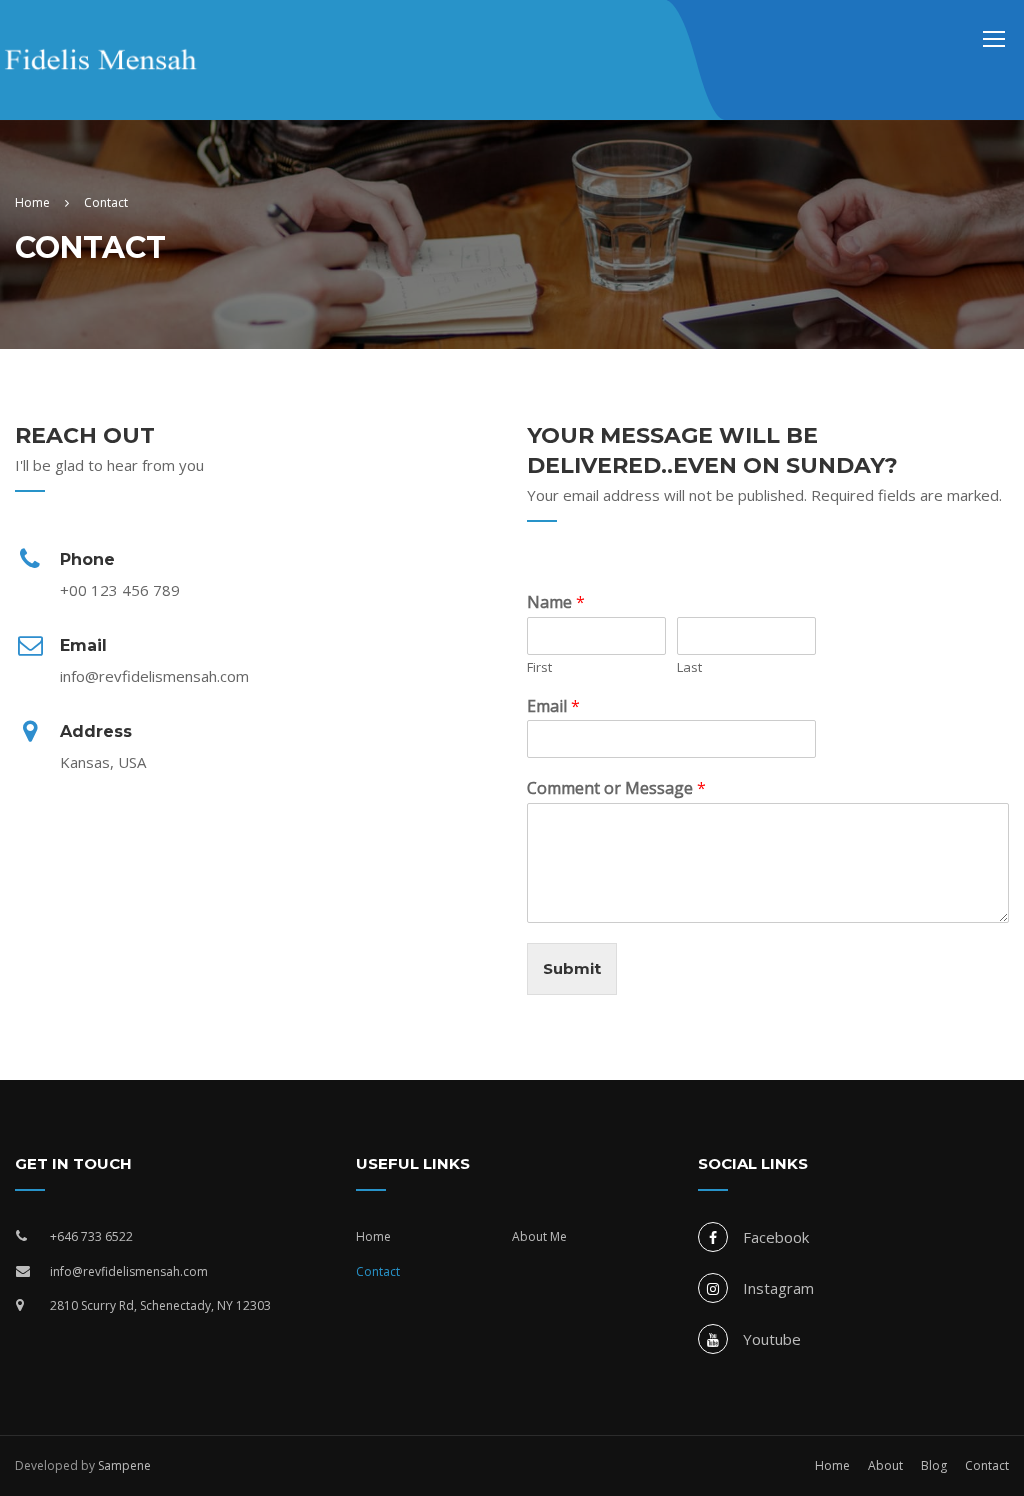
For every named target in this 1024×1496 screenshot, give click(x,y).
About (885, 1465)
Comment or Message (616, 788)
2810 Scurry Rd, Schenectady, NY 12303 (160, 1305)
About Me (539, 1236)
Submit (572, 968)
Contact (378, 1271)
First (539, 667)
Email (553, 706)
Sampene (124, 1465)
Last (689, 667)
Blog (934, 1465)
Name (556, 602)
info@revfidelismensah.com (129, 1271)
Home (373, 1236)
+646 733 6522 (91, 1236)
